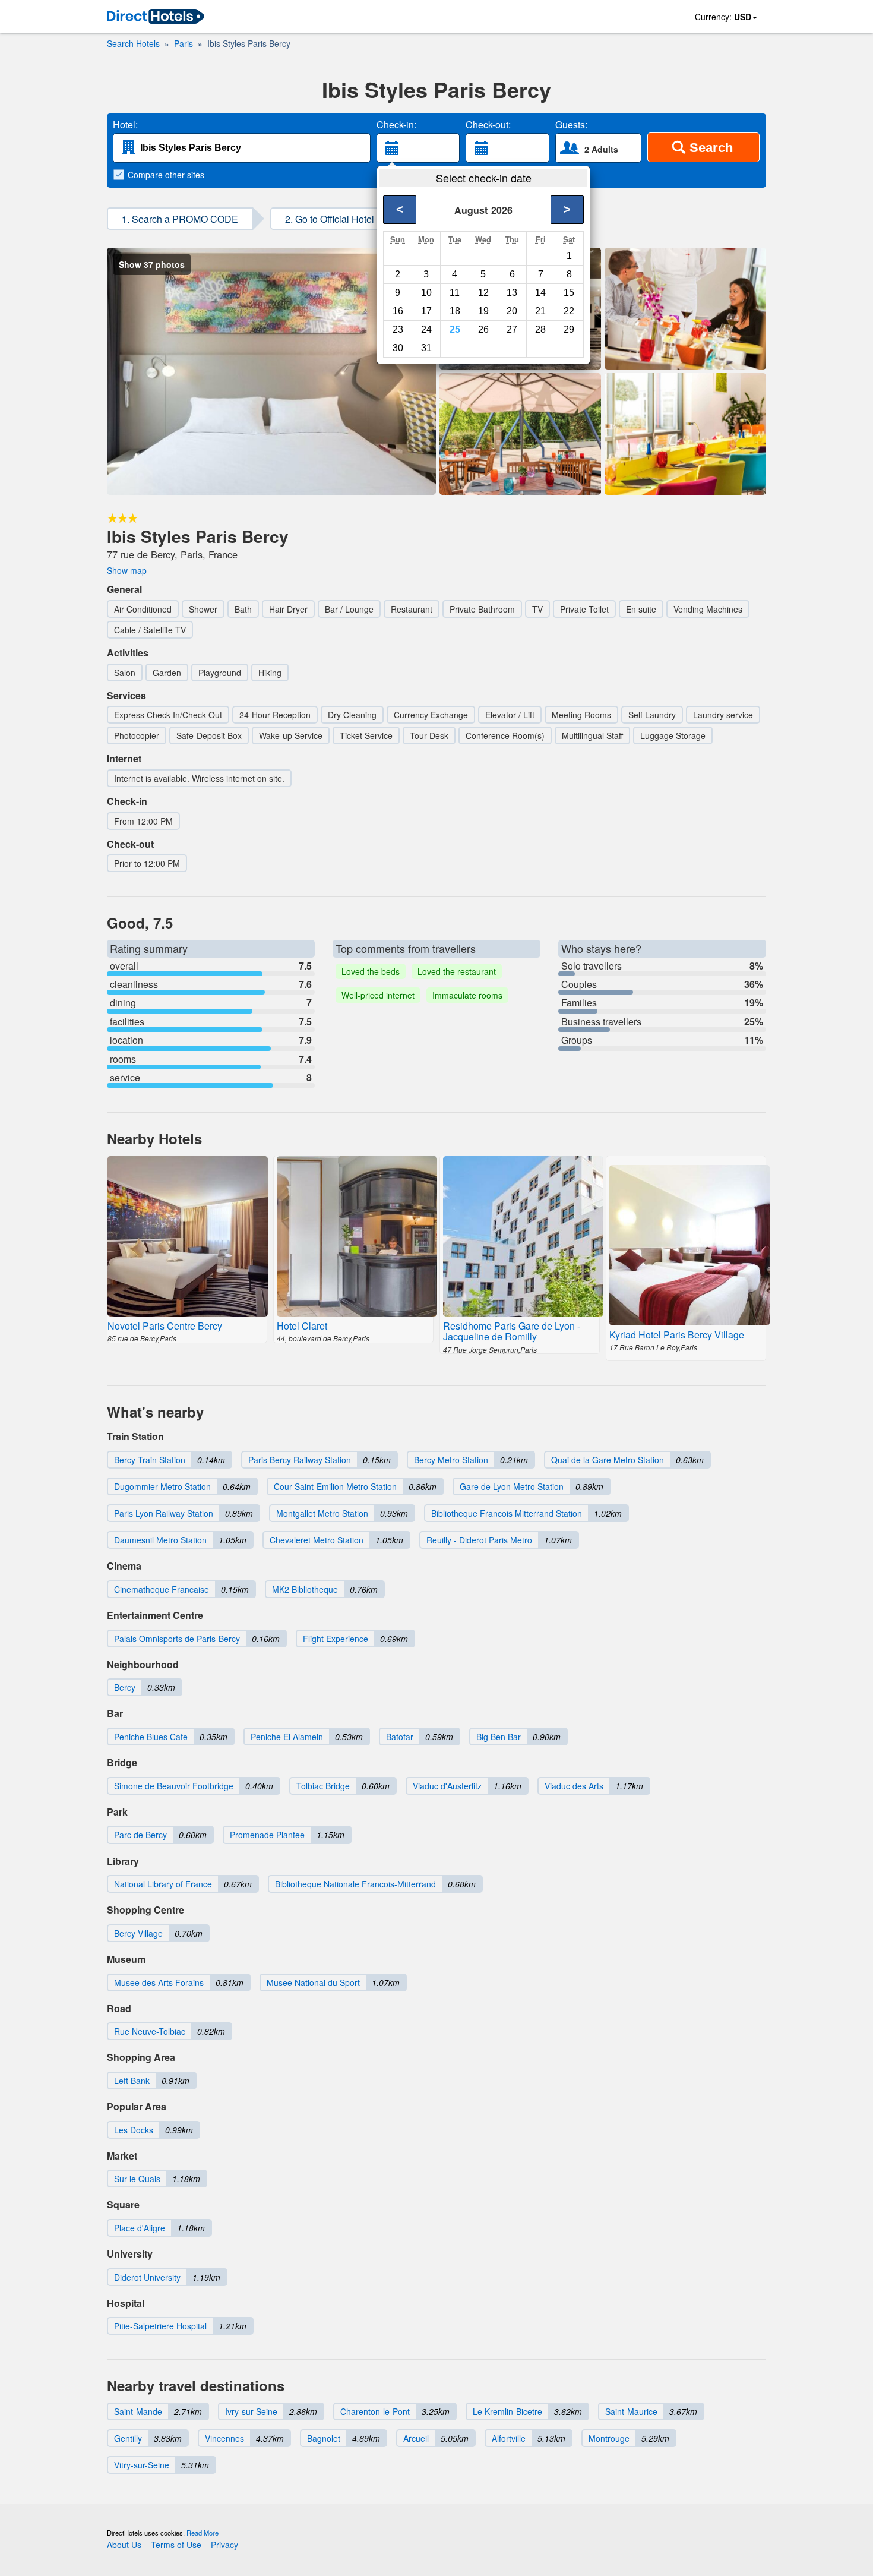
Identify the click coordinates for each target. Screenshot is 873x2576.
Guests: (571, 125)
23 (398, 329)
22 (569, 311)
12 (483, 293)
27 (512, 329)
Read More (203, 2533)
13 (512, 293)
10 (426, 293)
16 (398, 311)
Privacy (224, 2545)
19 (483, 311)
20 (512, 311)
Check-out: (488, 125)
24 (426, 329)
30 (398, 348)
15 (569, 293)
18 (455, 311)
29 (569, 329)
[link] (156, 17)
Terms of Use (176, 2545)
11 (455, 293)
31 (426, 348)
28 (540, 329)
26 (483, 329)
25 (455, 329)
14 (540, 293)
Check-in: (396, 125)
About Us (124, 2545)
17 (426, 311)
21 (540, 311)
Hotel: (125, 125)
